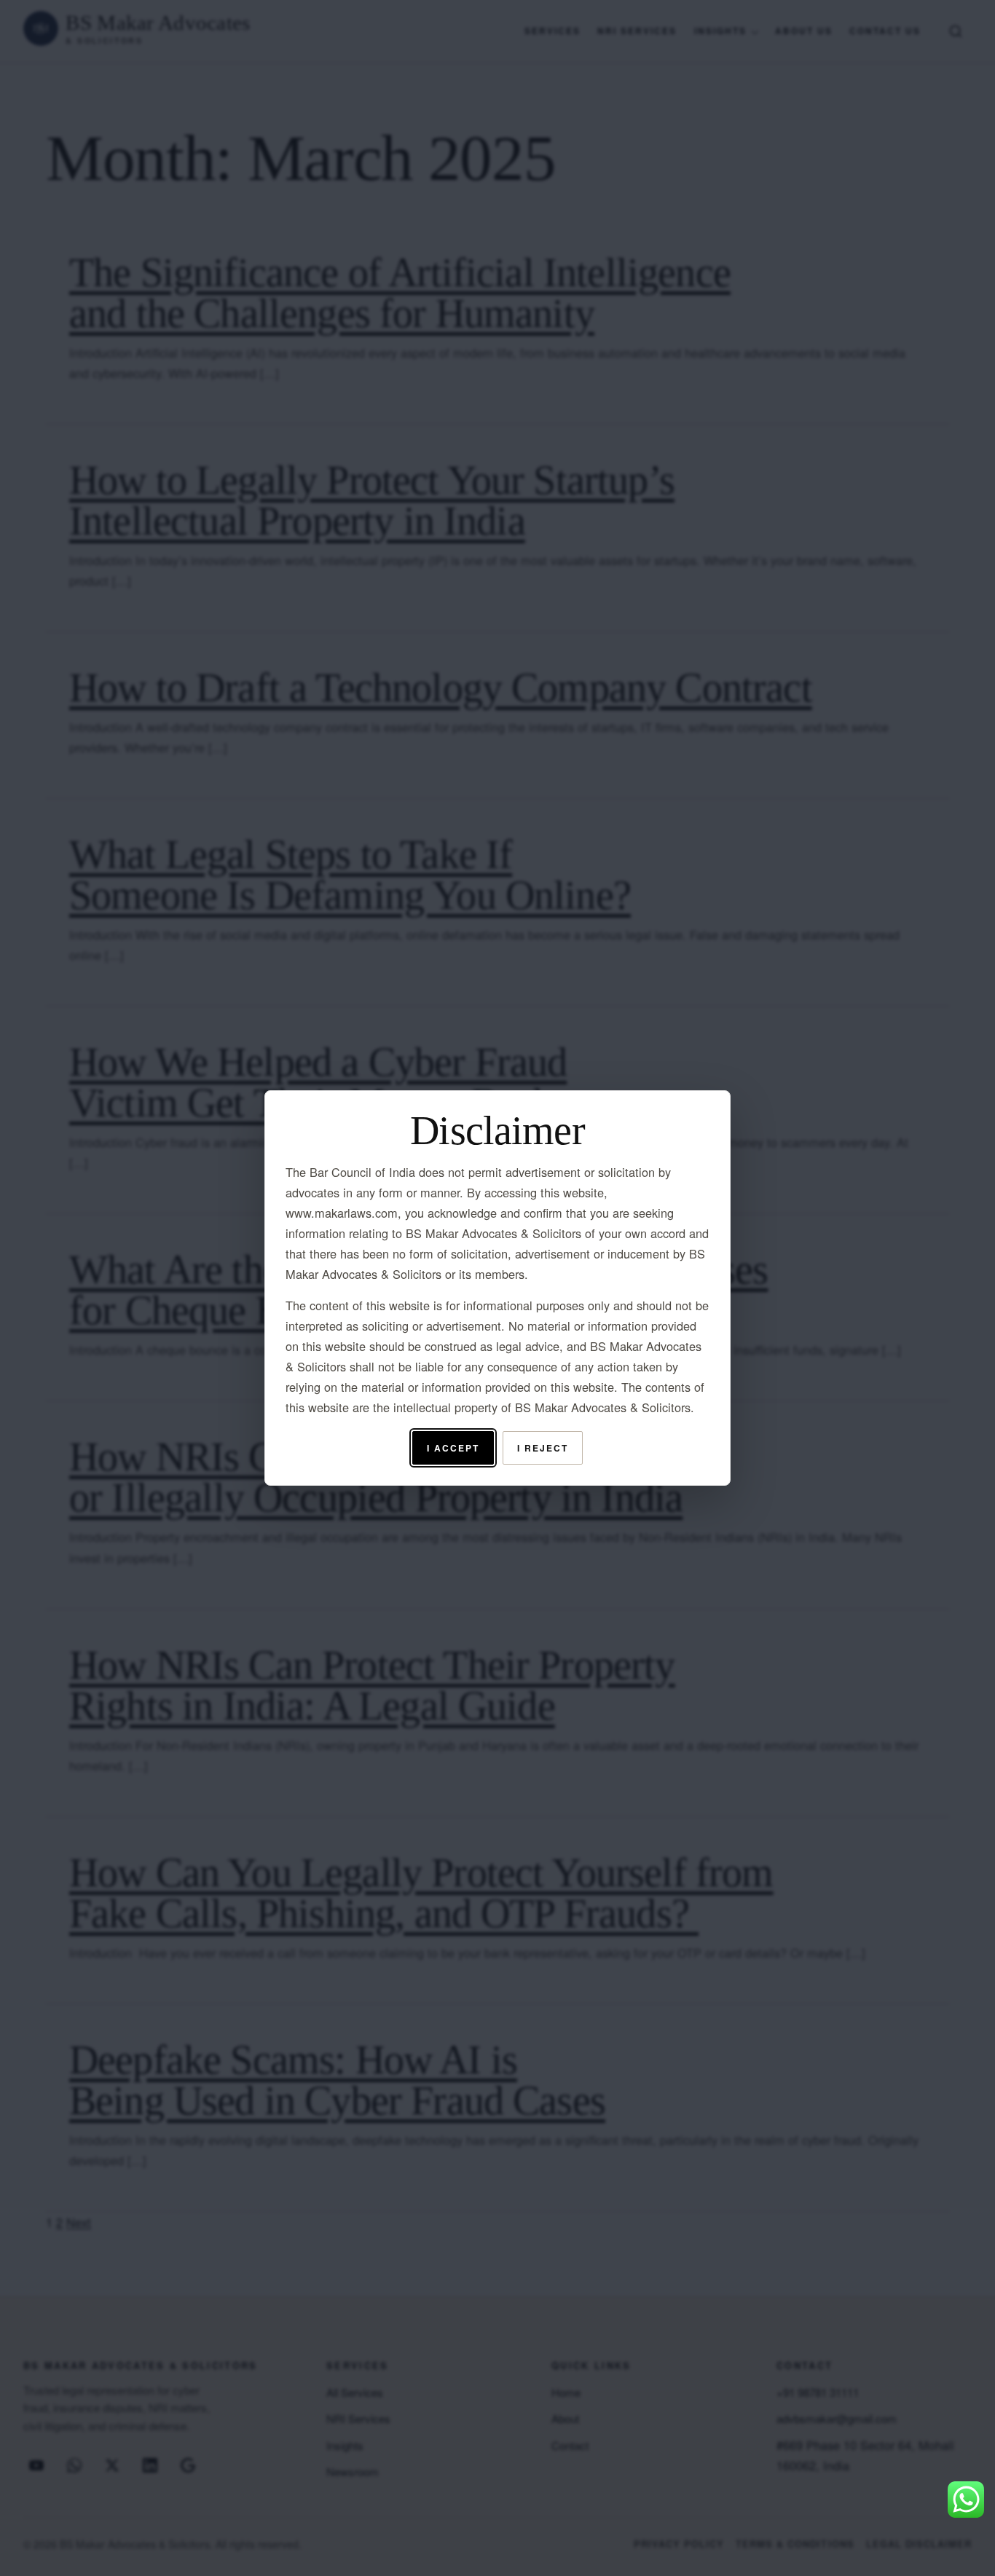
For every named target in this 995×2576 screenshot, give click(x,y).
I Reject (542, 1448)
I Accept (453, 1448)
